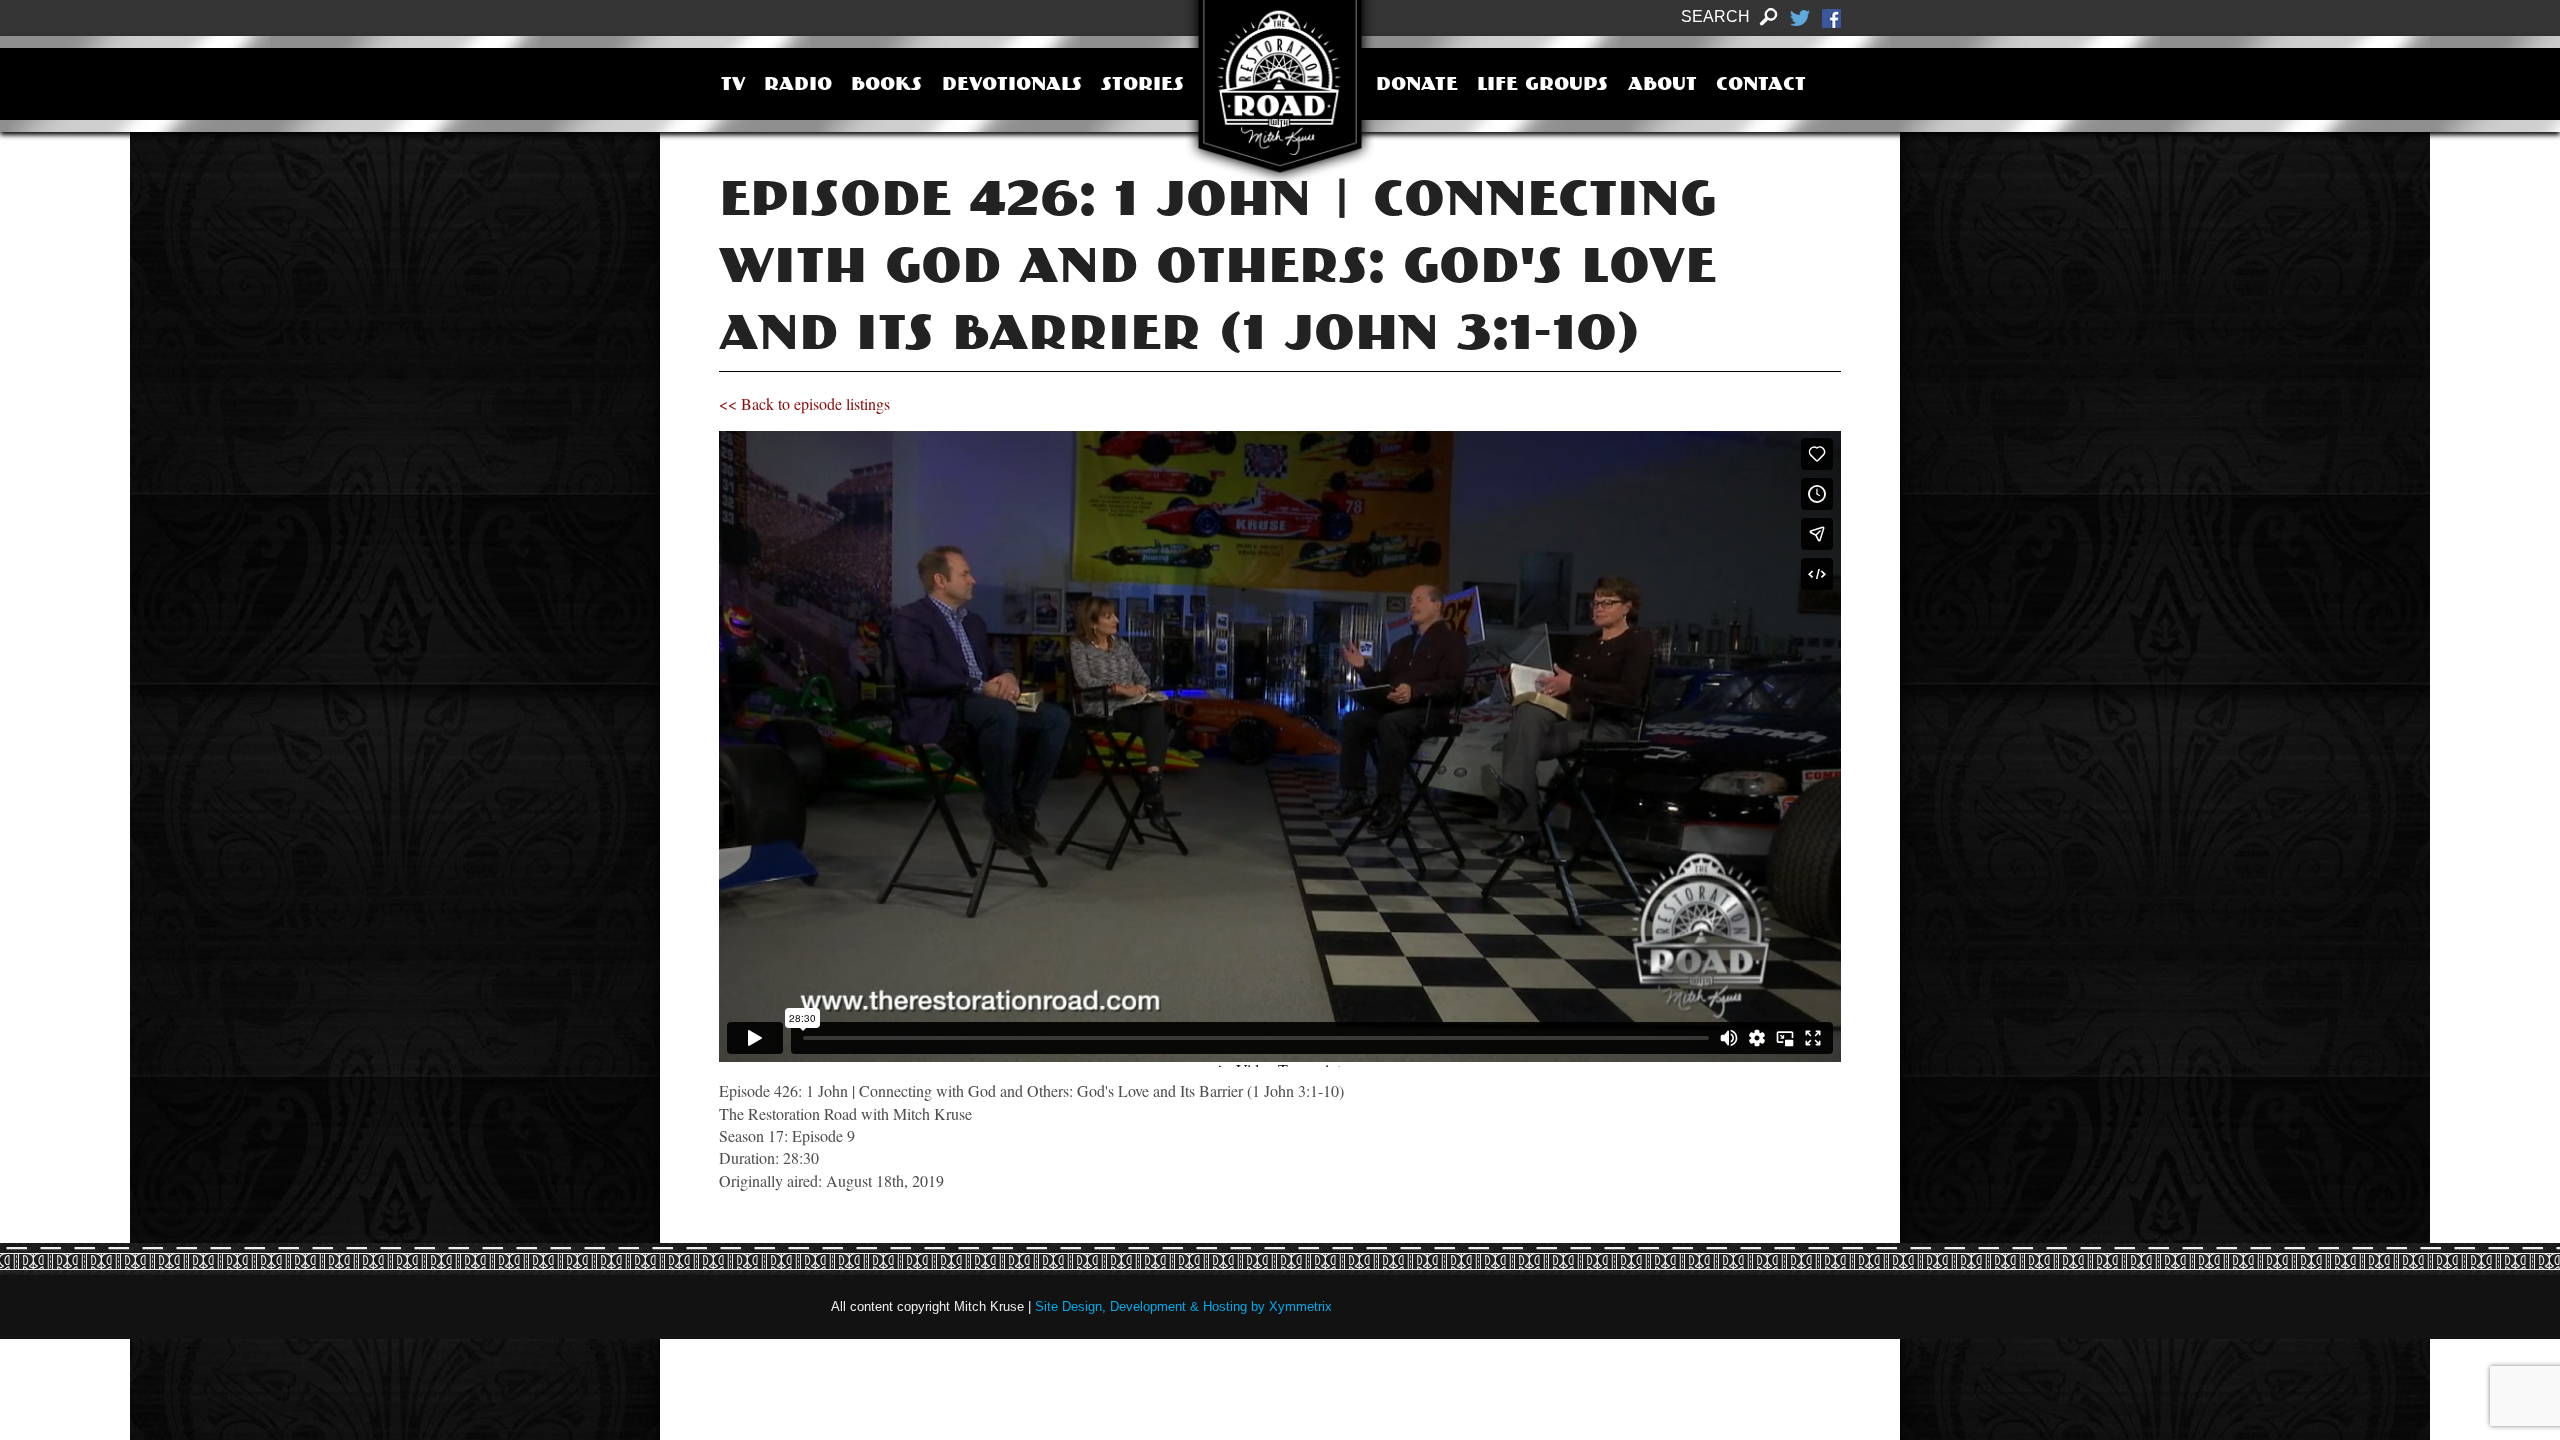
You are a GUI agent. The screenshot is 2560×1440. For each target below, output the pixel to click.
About (1662, 86)
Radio (798, 86)
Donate (1417, 86)
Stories (1142, 86)
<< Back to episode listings (804, 403)
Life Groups (1542, 86)
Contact (1761, 86)
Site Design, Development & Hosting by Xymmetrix (1183, 1306)
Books (886, 86)
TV (733, 86)
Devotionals (1012, 86)
